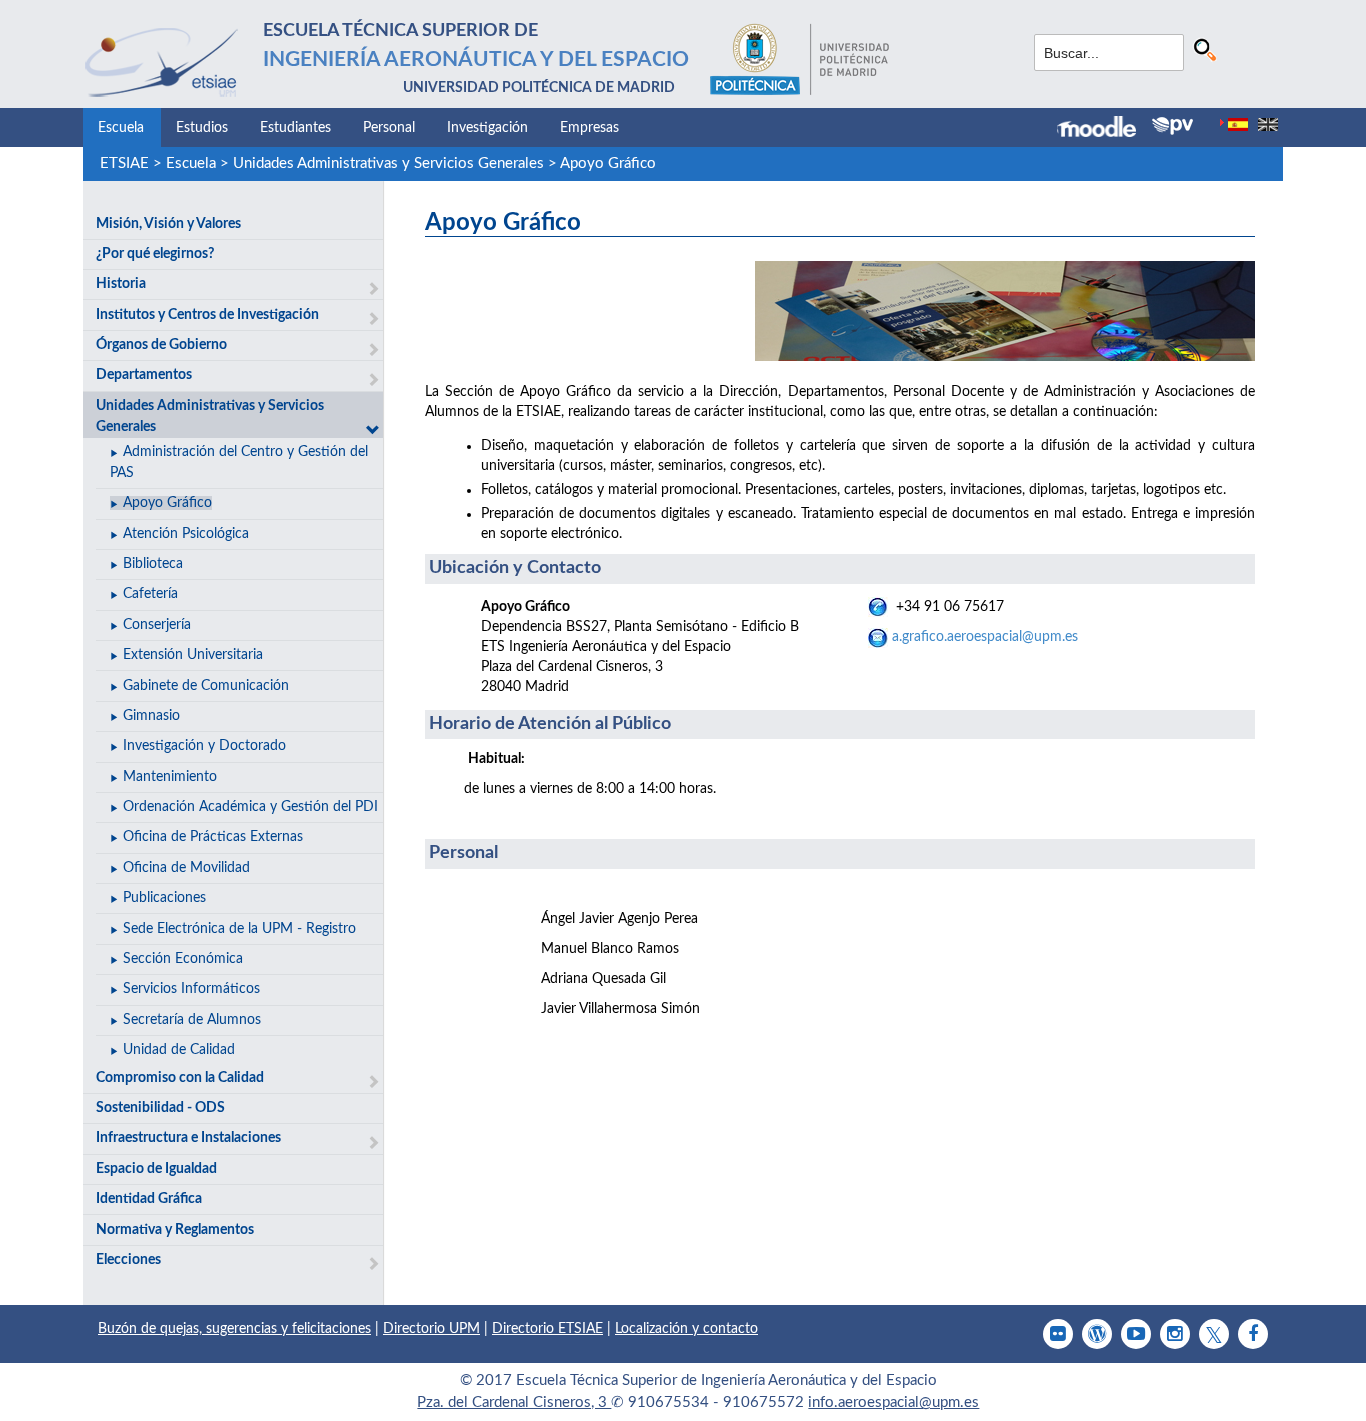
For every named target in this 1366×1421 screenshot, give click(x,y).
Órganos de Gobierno (161, 345)
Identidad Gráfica (149, 1199)
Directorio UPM (431, 1329)
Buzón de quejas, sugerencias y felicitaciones (234, 1329)
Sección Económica (183, 959)
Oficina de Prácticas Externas (213, 837)
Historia (121, 284)
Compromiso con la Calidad (180, 1078)
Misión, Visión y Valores (168, 224)
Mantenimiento (170, 777)
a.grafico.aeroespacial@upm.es (985, 637)
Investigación (487, 128)
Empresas (589, 128)
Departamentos (144, 375)
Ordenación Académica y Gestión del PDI (250, 807)
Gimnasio (151, 716)
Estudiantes (295, 128)
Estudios (202, 128)
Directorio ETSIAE (547, 1329)
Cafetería (150, 594)
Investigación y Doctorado (204, 746)
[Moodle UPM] (1104, 129)
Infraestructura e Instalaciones (188, 1138)
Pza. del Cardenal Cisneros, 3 (514, 1402)
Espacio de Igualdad (156, 1169)
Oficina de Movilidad (186, 868)
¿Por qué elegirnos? (155, 254)
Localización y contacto (686, 1329)
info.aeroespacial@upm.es (893, 1402)
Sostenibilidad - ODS (160, 1108)
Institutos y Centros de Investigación (207, 315)
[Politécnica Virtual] (1172, 126)
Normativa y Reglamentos (175, 1230)
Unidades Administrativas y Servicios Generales (388, 163)
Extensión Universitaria (193, 655)
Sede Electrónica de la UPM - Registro (239, 929)
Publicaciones (164, 898)
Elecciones (128, 1260)
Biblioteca (153, 564)
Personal (389, 128)
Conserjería (157, 625)
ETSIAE (124, 163)
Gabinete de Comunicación (206, 686)
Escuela (121, 128)
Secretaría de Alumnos (192, 1020)
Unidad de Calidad (179, 1050)
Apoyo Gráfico (608, 163)
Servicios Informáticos (191, 989)
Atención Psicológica (186, 534)
